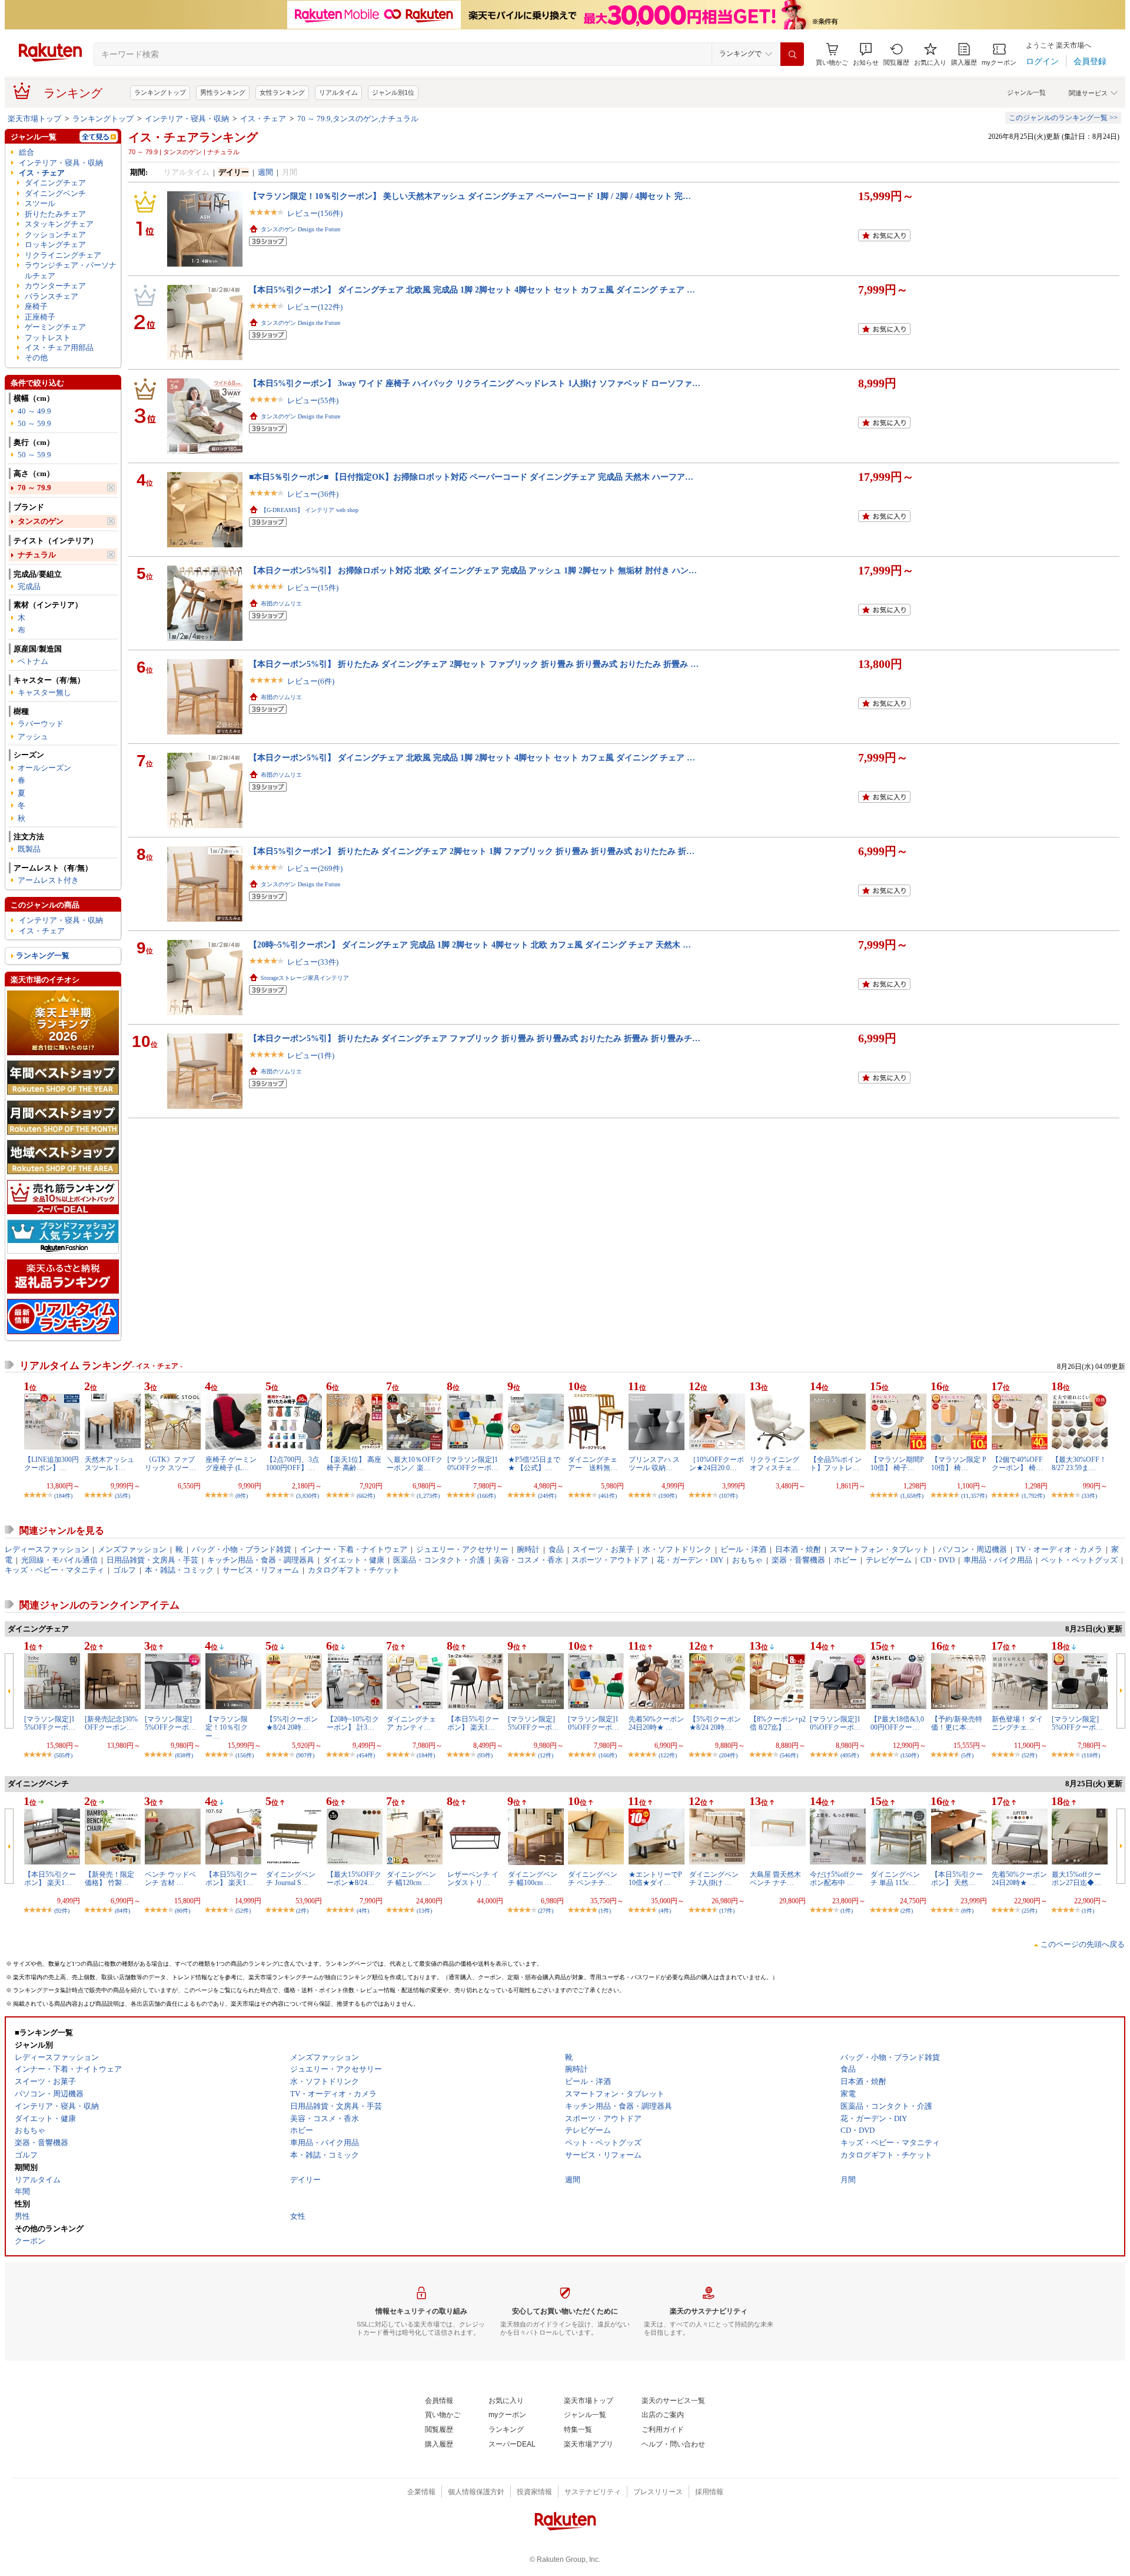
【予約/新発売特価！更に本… (957, 1723)
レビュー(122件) (315, 307)
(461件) (608, 1496)
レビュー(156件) (315, 213)
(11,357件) (974, 1496)
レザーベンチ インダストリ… (473, 1879)
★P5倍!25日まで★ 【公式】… (534, 1464)
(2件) (302, 1911)
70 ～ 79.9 (34, 488)
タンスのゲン (41, 521)
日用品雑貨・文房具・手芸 (152, 1560)
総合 (26, 152)
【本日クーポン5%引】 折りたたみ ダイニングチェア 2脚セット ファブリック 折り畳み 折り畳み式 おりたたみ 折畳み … (474, 664)
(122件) (668, 1755)
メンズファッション (132, 1549)
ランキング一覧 (43, 955)
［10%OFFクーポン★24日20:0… (717, 1464)
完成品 (29, 586)
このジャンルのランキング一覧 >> (1063, 118)
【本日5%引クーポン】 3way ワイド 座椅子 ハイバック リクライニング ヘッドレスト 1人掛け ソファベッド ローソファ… (475, 383)
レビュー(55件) (313, 400)
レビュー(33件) (313, 962)
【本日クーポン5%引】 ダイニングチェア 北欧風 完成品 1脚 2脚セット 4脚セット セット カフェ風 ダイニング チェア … (472, 757)
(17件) (727, 1911)
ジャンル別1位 (393, 92)
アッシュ (33, 737)
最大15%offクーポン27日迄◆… (1076, 1879)
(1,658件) (912, 1496)
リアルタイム (338, 92)
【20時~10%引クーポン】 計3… (353, 1723)
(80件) (182, 1911)
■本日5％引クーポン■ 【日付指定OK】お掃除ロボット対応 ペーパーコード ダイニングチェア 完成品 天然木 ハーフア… (471, 477)
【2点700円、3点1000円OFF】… (293, 1464)
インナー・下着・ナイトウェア (354, 1549)
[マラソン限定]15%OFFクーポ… (50, 1723)
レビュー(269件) (315, 868)
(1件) (605, 1911)
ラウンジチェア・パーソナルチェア (71, 270)
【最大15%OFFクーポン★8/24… (354, 1879)
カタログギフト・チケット (354, 1570)
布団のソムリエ (281, 604)
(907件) (305, 1755)
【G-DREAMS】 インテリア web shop (310, 510)
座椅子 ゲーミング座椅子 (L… (231, 1464)
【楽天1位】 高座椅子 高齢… (354, 1464)
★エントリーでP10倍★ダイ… (655, 1879)
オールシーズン (44, 768)
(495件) (850, 1755)
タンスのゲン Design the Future (300, 229)
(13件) (424, 1911)
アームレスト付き (48, 880)
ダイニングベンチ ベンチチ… (593, 1879)
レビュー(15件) (313, 588)
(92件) (62, 1911)
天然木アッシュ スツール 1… (109, 1464)
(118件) (1091, 1755)
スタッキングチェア (59, 224)
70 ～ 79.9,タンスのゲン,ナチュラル (358, 119)
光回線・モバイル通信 (59, 1560)
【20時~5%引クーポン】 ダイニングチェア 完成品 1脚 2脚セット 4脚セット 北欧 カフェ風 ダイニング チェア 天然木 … (470, 945)
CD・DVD (938, 1560)
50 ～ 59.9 (34, 423)
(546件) (789, 1755)
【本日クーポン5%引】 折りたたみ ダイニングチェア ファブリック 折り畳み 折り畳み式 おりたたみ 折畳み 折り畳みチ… (475, 1038)
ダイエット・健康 (354, 1560)
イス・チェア (263, 119)
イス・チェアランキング (193, 137)
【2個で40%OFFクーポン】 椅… (1017, 1464)
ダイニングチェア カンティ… (411, 1723)
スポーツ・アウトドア (610, 1560)
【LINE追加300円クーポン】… (51, 1464)
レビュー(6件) (311, 681)
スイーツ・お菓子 (603, 1549)
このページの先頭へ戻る (1083, 1944)
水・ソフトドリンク (677, 1549)
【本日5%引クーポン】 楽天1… (473, 1723)
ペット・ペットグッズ (1079, 1560)
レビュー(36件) (313, 494)
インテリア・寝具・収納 (187, 119)
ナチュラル (37, 555)
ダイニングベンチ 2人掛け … (714, 1879)
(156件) (245, 1755)
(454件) (366, 1755)
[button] (866, 54)
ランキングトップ (160, 92)
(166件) (486, 1496)
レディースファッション (47, 1549)
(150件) (910, 1755)
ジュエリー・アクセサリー (462, 1549)
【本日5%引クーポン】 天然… (957, 1879)
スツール (40, 203)
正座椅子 (40, 317)
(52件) (1029, 1755)
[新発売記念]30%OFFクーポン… (111, 1723)
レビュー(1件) (311, 1056)
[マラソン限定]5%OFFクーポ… (170, 1723)
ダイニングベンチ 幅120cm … (411, 1879)
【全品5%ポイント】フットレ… (836, 1464)
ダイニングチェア (55, 183)
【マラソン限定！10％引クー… (227, 1728)
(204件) (728, 1755)
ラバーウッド (41, 724)
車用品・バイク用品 (998, 1560)
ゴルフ (124, 1570)
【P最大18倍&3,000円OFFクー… (897, 1723)
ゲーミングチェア (55, 327)
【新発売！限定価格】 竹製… (109, 1879)
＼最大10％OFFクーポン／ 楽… (415, 1464)
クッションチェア (55, 235)
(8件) (242, 1496)
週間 (265, 172)
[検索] (792, 54)
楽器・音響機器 (798, 1560)
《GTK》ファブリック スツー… (170, 1464)
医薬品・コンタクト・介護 (439, 1560)
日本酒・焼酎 (798, 1549)
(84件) (122, 1911)
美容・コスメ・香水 (528, 1560)
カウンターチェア (55, 286)
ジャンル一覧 (1026, 92)
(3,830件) (308, 1496)
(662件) (366, 1496)
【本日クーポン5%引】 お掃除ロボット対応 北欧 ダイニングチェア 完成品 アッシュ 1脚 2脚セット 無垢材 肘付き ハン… (473, 570)
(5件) (967, 1755)
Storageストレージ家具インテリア (305, 978)
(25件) (1029, 1911)
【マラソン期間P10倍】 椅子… (897, 1464)
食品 (556, 1549)
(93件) (485, 1755)
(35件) (122, 1496)
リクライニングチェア (63, 255)
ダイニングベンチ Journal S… (291, 1879)
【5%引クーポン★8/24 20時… (292, 1723)
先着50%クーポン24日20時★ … (656, 1723)
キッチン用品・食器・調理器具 (261, 1560)
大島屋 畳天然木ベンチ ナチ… (775, 1879)
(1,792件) (1033, 1496)
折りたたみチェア (55, 214)
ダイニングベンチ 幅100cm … (533, 1879)
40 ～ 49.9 (34, 411)
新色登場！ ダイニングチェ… (1017, 1723)
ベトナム (33, 661)
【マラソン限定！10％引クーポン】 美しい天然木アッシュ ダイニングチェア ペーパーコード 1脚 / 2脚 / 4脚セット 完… (470, 196)
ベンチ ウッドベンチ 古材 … (170, 1879)
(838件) (184, 1755)
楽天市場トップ (34, 119)
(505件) (63, 1755)
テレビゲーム (889, 1560)
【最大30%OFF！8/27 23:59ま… (1079, 1464)
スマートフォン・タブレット (880, 1549)
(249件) (547, 1496)
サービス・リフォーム (261, 1570)
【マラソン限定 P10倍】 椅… (959, 1464)
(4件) (363, 1911)
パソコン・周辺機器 (973, 1549)
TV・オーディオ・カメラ (1059, 1549)
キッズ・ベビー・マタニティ (54, 1570)
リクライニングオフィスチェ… (775, 1464)
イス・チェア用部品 (59, 348)
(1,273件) (428, 1496)
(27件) (546, 1911)
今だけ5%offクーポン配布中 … (836, 1879)
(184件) (63, 1496)
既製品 (29, 849)
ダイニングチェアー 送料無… (593, 1464)
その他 (36, 358)
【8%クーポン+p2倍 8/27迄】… (778, 1723)
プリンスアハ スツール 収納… (654, 1464)
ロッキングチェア (55, 245)
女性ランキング (282, 92)
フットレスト (48, 338)
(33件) (1089, 1496)
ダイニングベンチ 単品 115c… (895, 1879)
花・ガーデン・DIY (690, 1560)
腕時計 (528, 1549)
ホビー (845, 1560)
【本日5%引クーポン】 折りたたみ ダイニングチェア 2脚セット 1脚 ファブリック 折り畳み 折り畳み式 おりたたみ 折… (472, 851)
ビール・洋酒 (743, 1549)
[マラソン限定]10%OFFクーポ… (473, 1464)
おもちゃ (747, 1560)
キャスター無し (44, 692)
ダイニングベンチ (55, 193)
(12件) (546, 1755)
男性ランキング (223, 92)
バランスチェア (51, 296)
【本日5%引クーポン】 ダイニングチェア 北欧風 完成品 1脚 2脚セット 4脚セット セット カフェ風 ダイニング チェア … (472, 290)
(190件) (668, 1496)
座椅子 (36, 306)
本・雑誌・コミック (179, 1570)
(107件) (728, 1496)
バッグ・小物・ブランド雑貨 (242, 1549)
